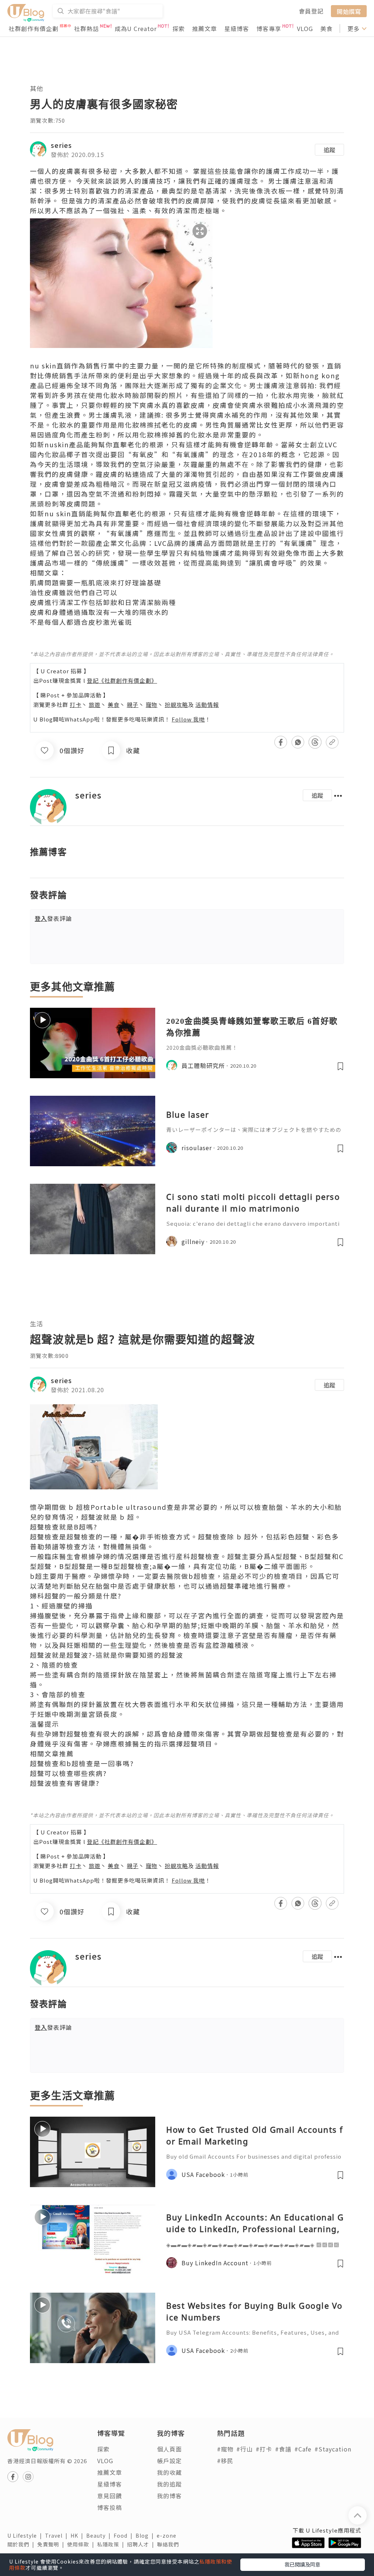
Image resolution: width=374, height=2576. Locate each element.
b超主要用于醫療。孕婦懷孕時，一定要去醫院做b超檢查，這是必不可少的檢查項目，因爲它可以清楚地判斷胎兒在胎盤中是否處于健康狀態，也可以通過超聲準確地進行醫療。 (185, 1581)
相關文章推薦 (52, 1753)
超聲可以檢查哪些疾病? (68, 1773)
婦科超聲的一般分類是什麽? (76, 1596)
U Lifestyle (26, 2535)
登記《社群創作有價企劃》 (122, 680)
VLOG (305, 28)
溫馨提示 (45, 1724)
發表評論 (53, 918)
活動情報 (207, 705)
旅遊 (95, 705)
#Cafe (303, 2449)
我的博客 (169, 2496)
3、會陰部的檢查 (58, 1694)
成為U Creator (136, 28)
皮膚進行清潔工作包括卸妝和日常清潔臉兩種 (103, 602)
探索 (179, 28)
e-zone (168, 2535)
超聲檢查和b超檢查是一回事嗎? (82, 1763)
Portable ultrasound (129, 1507)
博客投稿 (110, 2507)
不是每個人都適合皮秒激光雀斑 (81, 622)
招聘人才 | (142, 2544)
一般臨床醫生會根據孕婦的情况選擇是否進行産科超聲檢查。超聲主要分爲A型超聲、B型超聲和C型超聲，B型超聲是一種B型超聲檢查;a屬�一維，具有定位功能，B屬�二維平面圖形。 (187, 1561)
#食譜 (283, 2449)
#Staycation (333, 2449)
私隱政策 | (112, 2544)
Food (125, 2535)
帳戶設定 (169, 2461)
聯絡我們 (169, 2544)
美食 (327, 28)
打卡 (76, 705)
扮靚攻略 (176, 705)
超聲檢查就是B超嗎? (64, 1527)
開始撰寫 (349, 11)
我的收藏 (169, 2472)
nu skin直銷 (51, 365)
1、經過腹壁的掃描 (61, 1605)
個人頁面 (169, 2449)
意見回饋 (110, 2496)
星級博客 (237, 28)
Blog (146, 2535)
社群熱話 (87, 28)
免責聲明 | (52, 2544)
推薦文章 (205, 28)
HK (78, 2535)
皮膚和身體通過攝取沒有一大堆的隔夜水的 (99, 612)
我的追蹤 (169, 2484)
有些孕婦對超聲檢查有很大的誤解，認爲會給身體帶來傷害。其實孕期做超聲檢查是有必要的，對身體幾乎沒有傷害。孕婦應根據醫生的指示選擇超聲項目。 (187, 1739)
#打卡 (264, 2449)
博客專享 (269, 28)
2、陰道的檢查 (54, 1665)
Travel (58, 2535)
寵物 (152, 705)
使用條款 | (82, 2544)
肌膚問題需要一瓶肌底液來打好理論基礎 (96, 582)
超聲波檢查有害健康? (65, 1783)
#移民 (225, 2461)
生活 (37, 1323)
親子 (133, 705)
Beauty (100, 2535)
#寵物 (225, 2449)
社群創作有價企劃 (34, 28)
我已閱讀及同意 (302, 2564)
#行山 (245, 2449)
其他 (37, 88)
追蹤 (329, 150)
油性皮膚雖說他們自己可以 (74, 592)
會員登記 (311, 11)
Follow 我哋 (188, 719)
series (61, 145)
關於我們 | (22, 2544)
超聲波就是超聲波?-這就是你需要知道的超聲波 (107, 1655)
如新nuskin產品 (57, 444)
